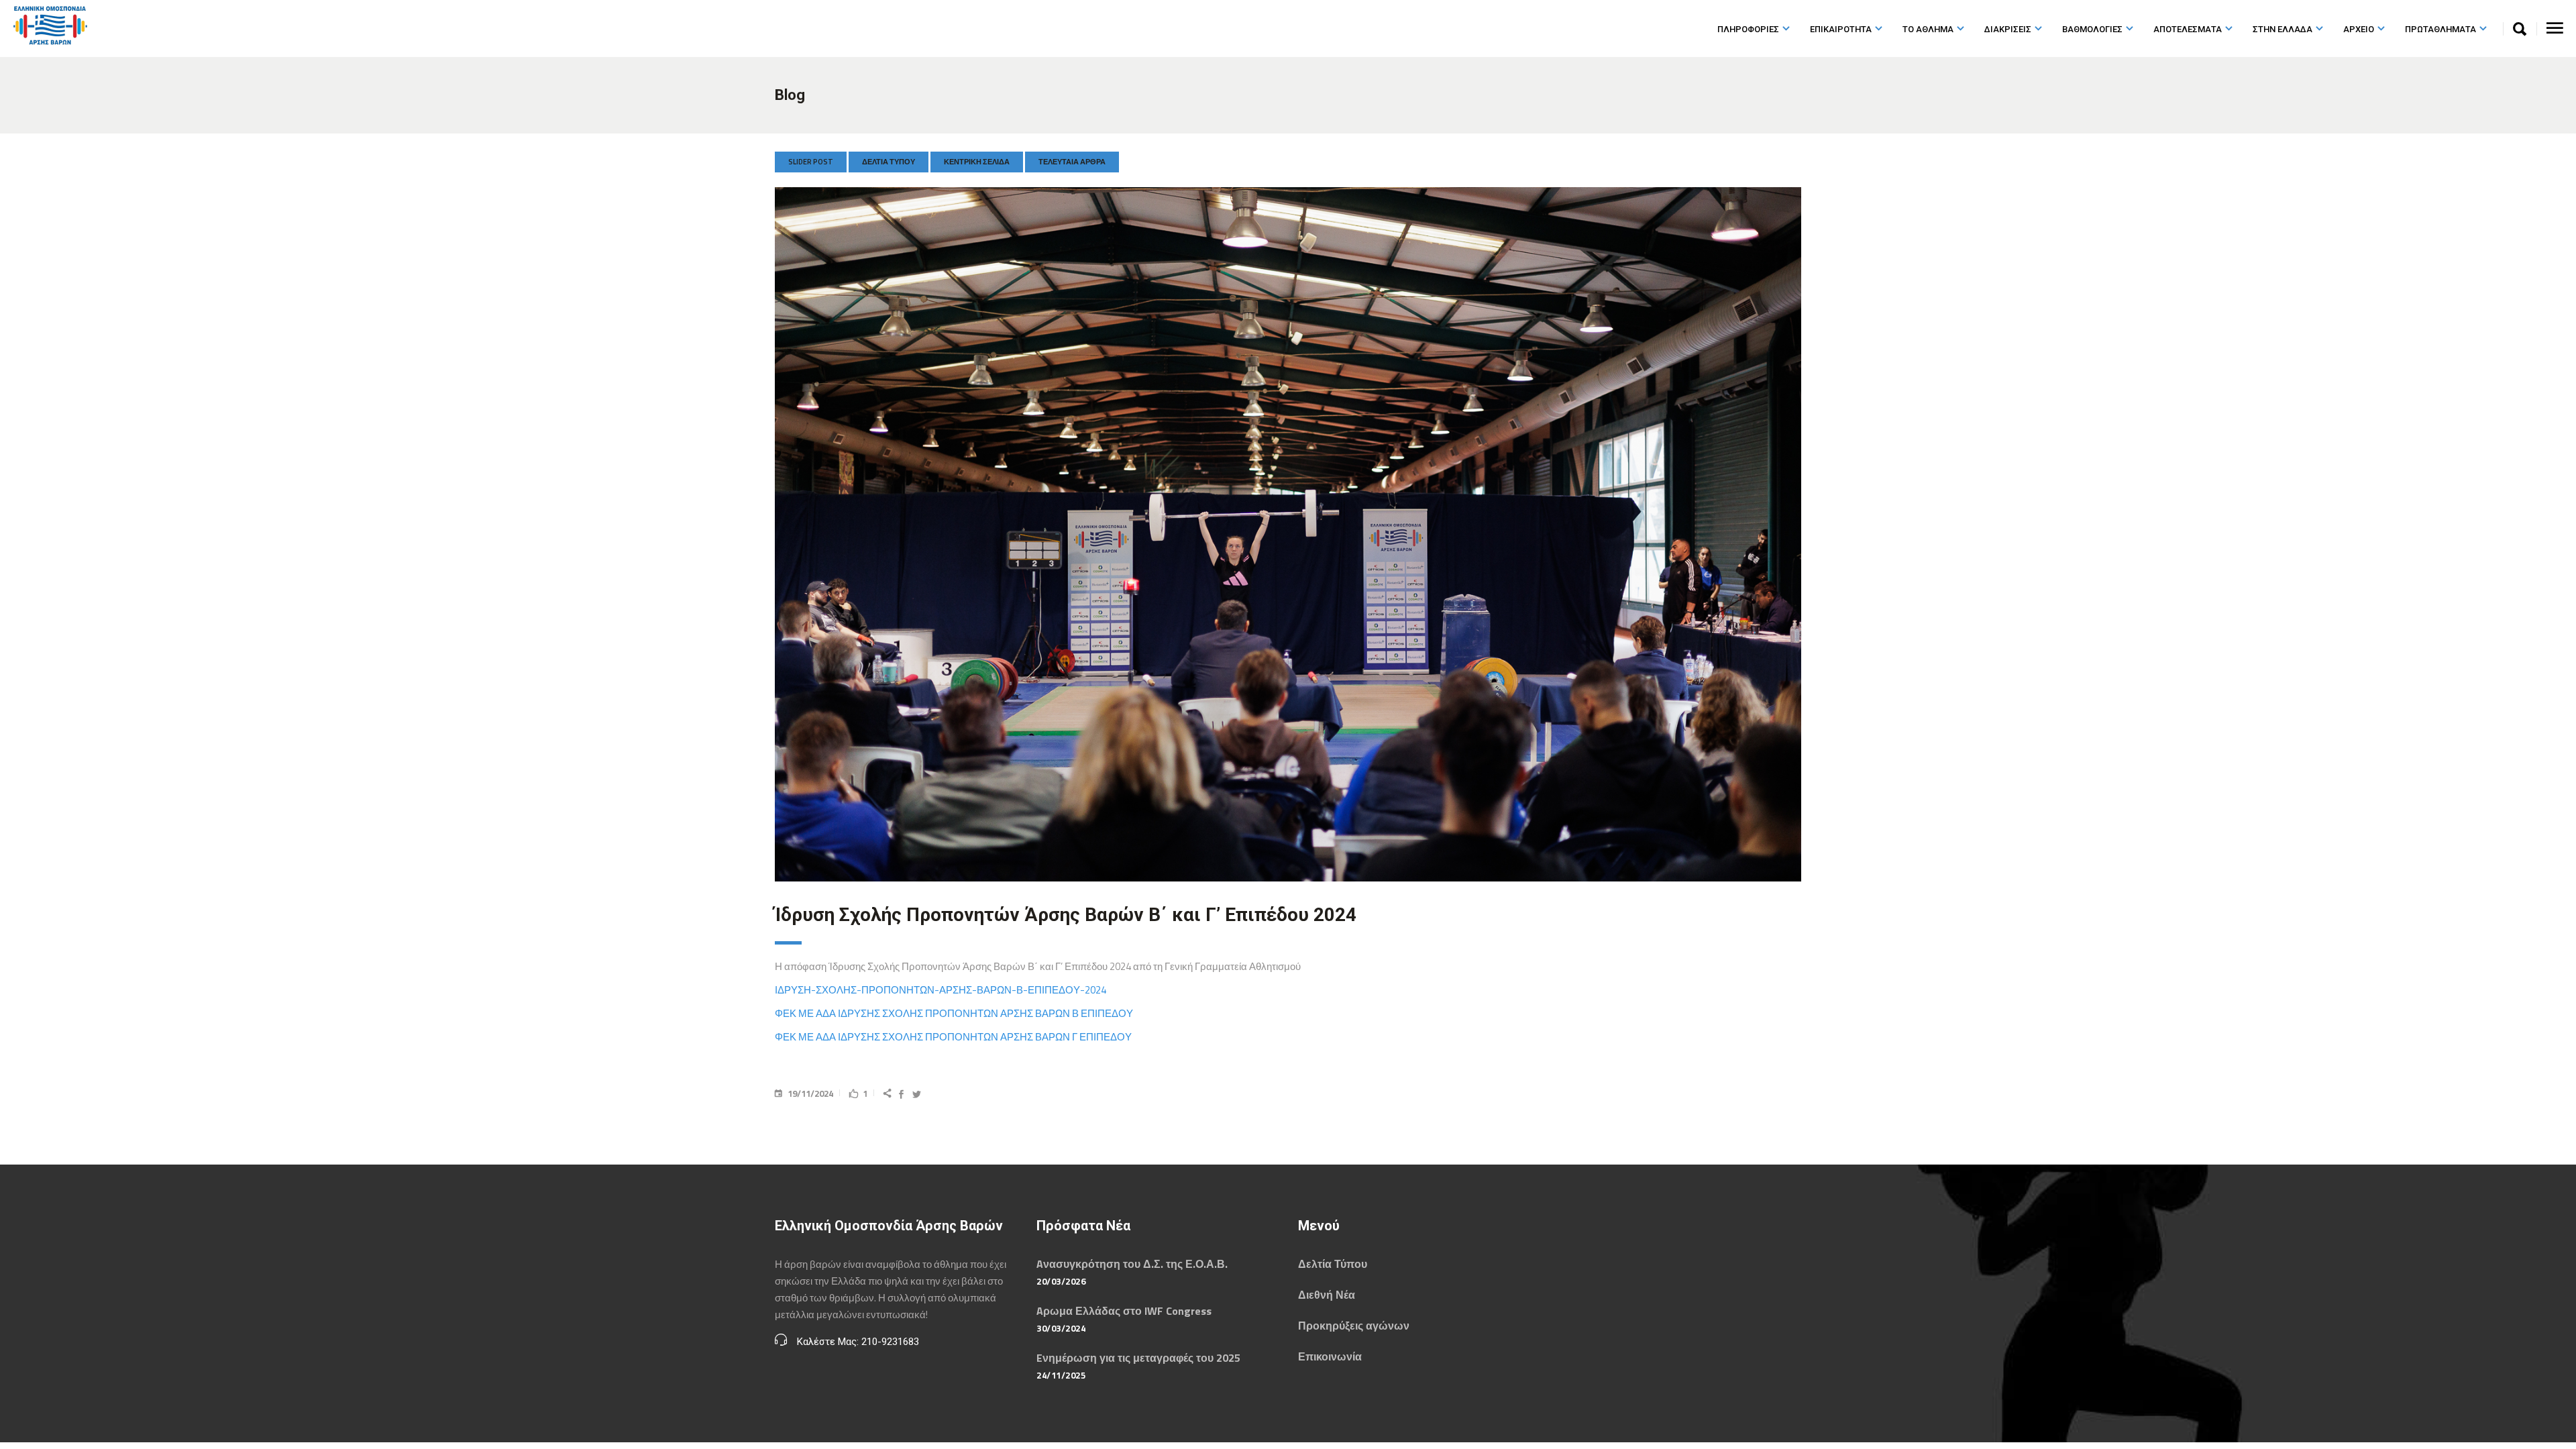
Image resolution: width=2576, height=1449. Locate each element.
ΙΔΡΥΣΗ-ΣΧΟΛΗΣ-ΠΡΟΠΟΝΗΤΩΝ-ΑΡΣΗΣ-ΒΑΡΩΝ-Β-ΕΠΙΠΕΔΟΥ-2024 (941, 990)
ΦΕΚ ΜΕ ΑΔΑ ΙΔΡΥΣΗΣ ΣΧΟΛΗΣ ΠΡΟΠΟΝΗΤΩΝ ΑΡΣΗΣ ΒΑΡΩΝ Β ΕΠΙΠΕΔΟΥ (954, 1013)
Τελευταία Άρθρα (1072, 162)
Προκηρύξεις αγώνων (1354, 1326)
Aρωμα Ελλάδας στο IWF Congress (1124, 1311)
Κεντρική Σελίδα (977, 162)
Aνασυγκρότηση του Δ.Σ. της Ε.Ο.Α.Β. (1132, 1264)
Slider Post (811, 162)
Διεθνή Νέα (1327, 1295)
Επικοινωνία (1330, 1356)
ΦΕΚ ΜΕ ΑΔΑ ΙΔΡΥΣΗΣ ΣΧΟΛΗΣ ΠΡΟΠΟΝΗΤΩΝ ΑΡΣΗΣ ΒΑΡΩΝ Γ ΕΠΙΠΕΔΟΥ (953, 1037)
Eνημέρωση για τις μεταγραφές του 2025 (1138, 1358)
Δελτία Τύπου (889, 162)
